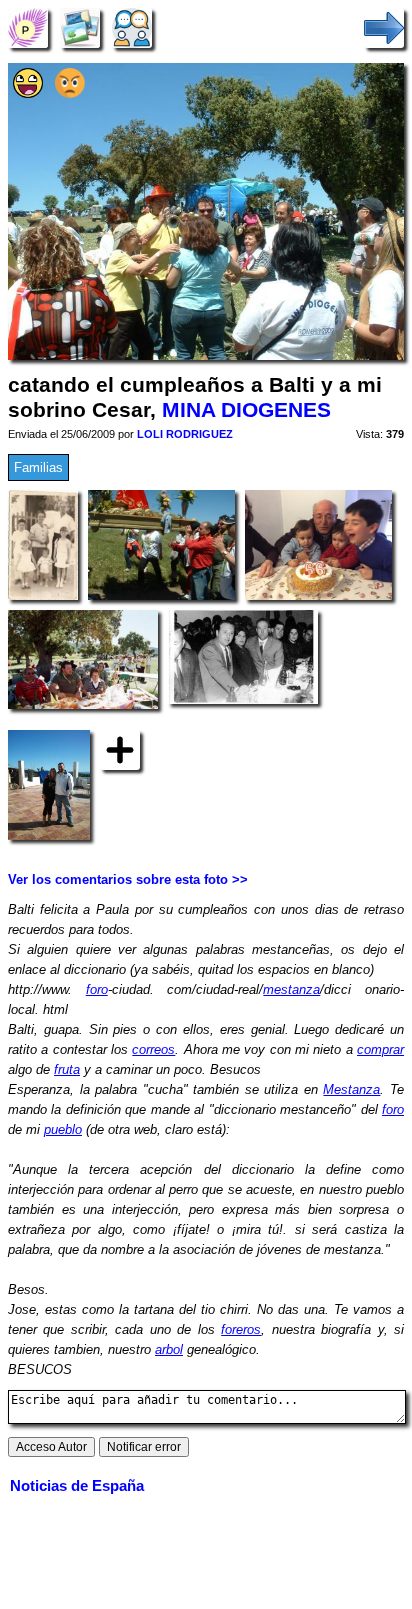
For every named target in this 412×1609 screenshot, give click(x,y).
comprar (380, 1049)
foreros (241, 1329)
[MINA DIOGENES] (28, 27)
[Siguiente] (384, 27)
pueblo (63, 1129)
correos (153, 1049)
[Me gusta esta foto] (28, 93)
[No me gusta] (70, 93)
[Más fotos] (120, 749)
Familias (38, 467)
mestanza (291, 989)
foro (97, 989)
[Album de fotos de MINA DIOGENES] (80, 27)
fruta (67, 1069)
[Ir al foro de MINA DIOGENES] (132, 27)
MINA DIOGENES (246, 410)
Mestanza (351, 1089)
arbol (169, 1349)
